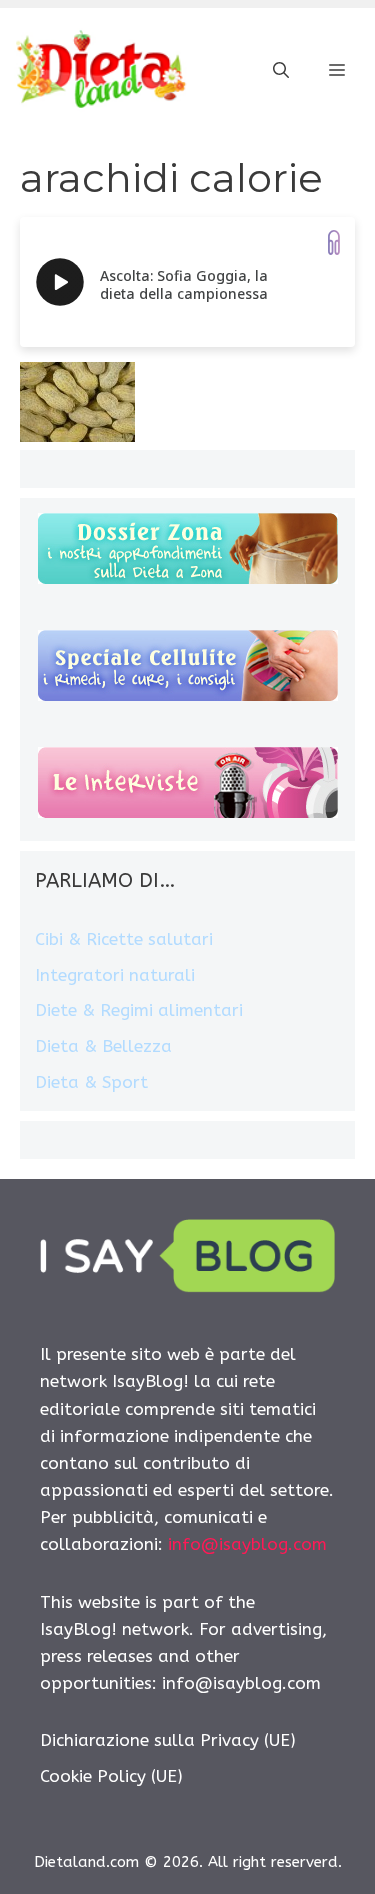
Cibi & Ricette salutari (124, 939)
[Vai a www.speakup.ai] (334, 242)
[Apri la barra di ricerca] (281, 71)
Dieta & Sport (91, 1082)
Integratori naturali (115, 975)
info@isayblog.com (247, 1544)
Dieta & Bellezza (103, 1046)
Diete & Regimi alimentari (139, 1010)
